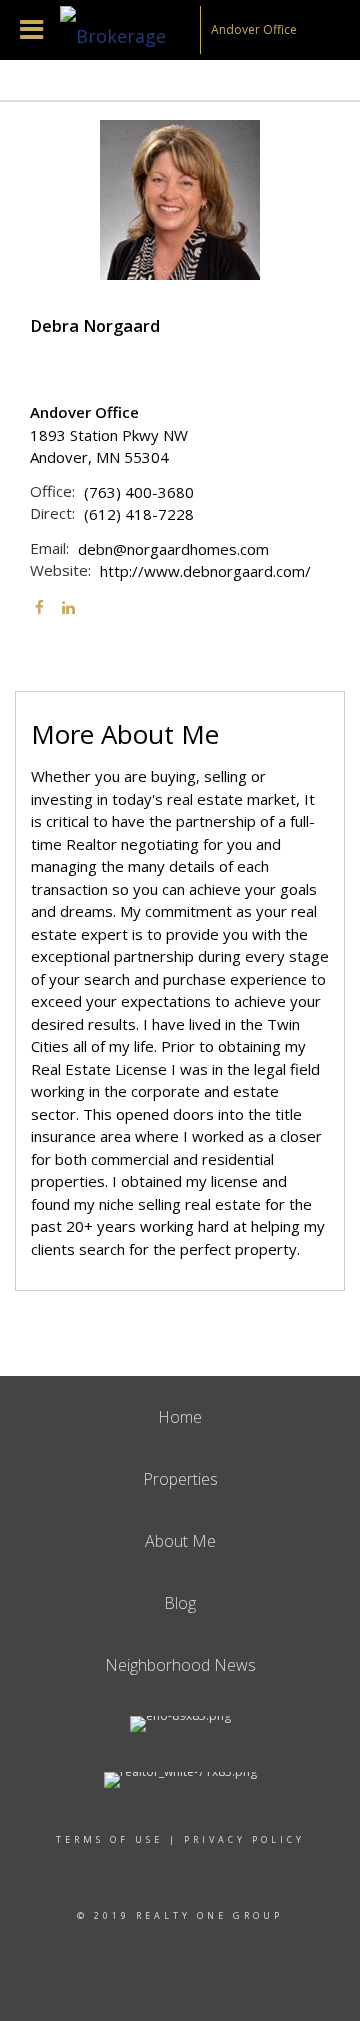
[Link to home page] (130, 30)
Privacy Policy (244, 1839)
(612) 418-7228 (139, 514)
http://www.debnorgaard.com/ (205, 571)
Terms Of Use (109, 1839)
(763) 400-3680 (139, 492)
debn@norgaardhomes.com (173, 549)
